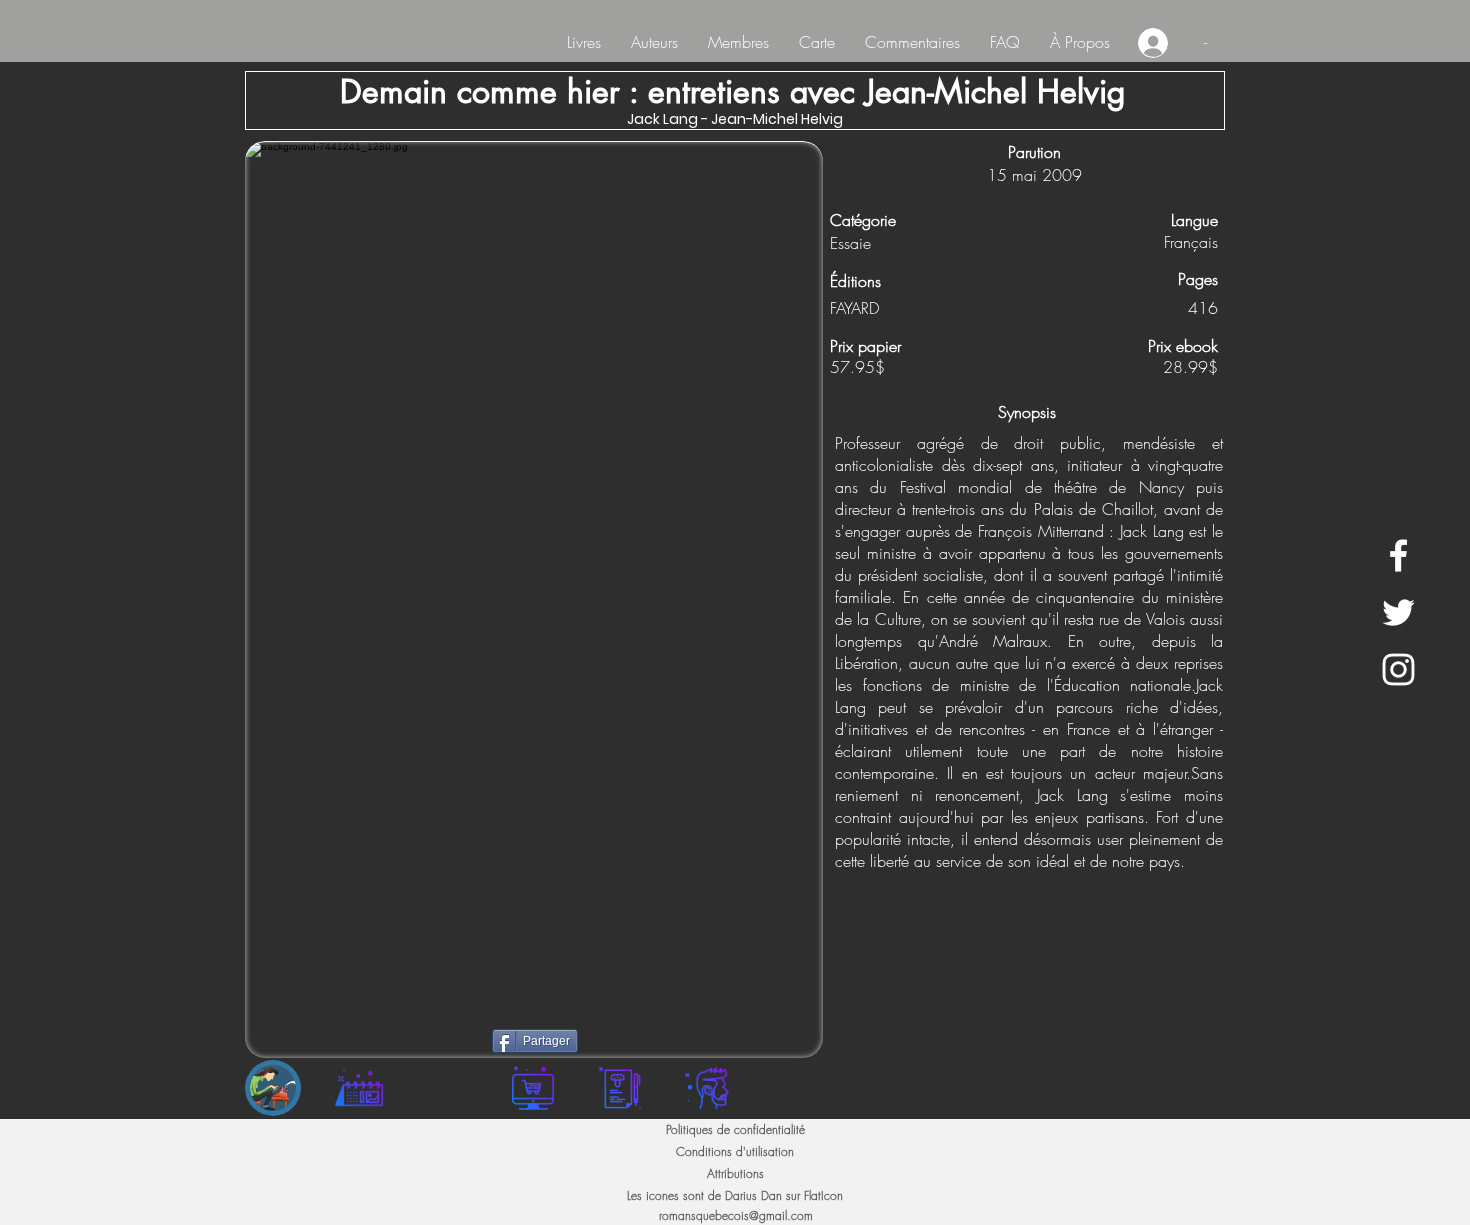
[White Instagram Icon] (1398, 669)
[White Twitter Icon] (1398, 612)
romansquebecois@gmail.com (736, 1215)
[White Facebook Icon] (1398, 555)
